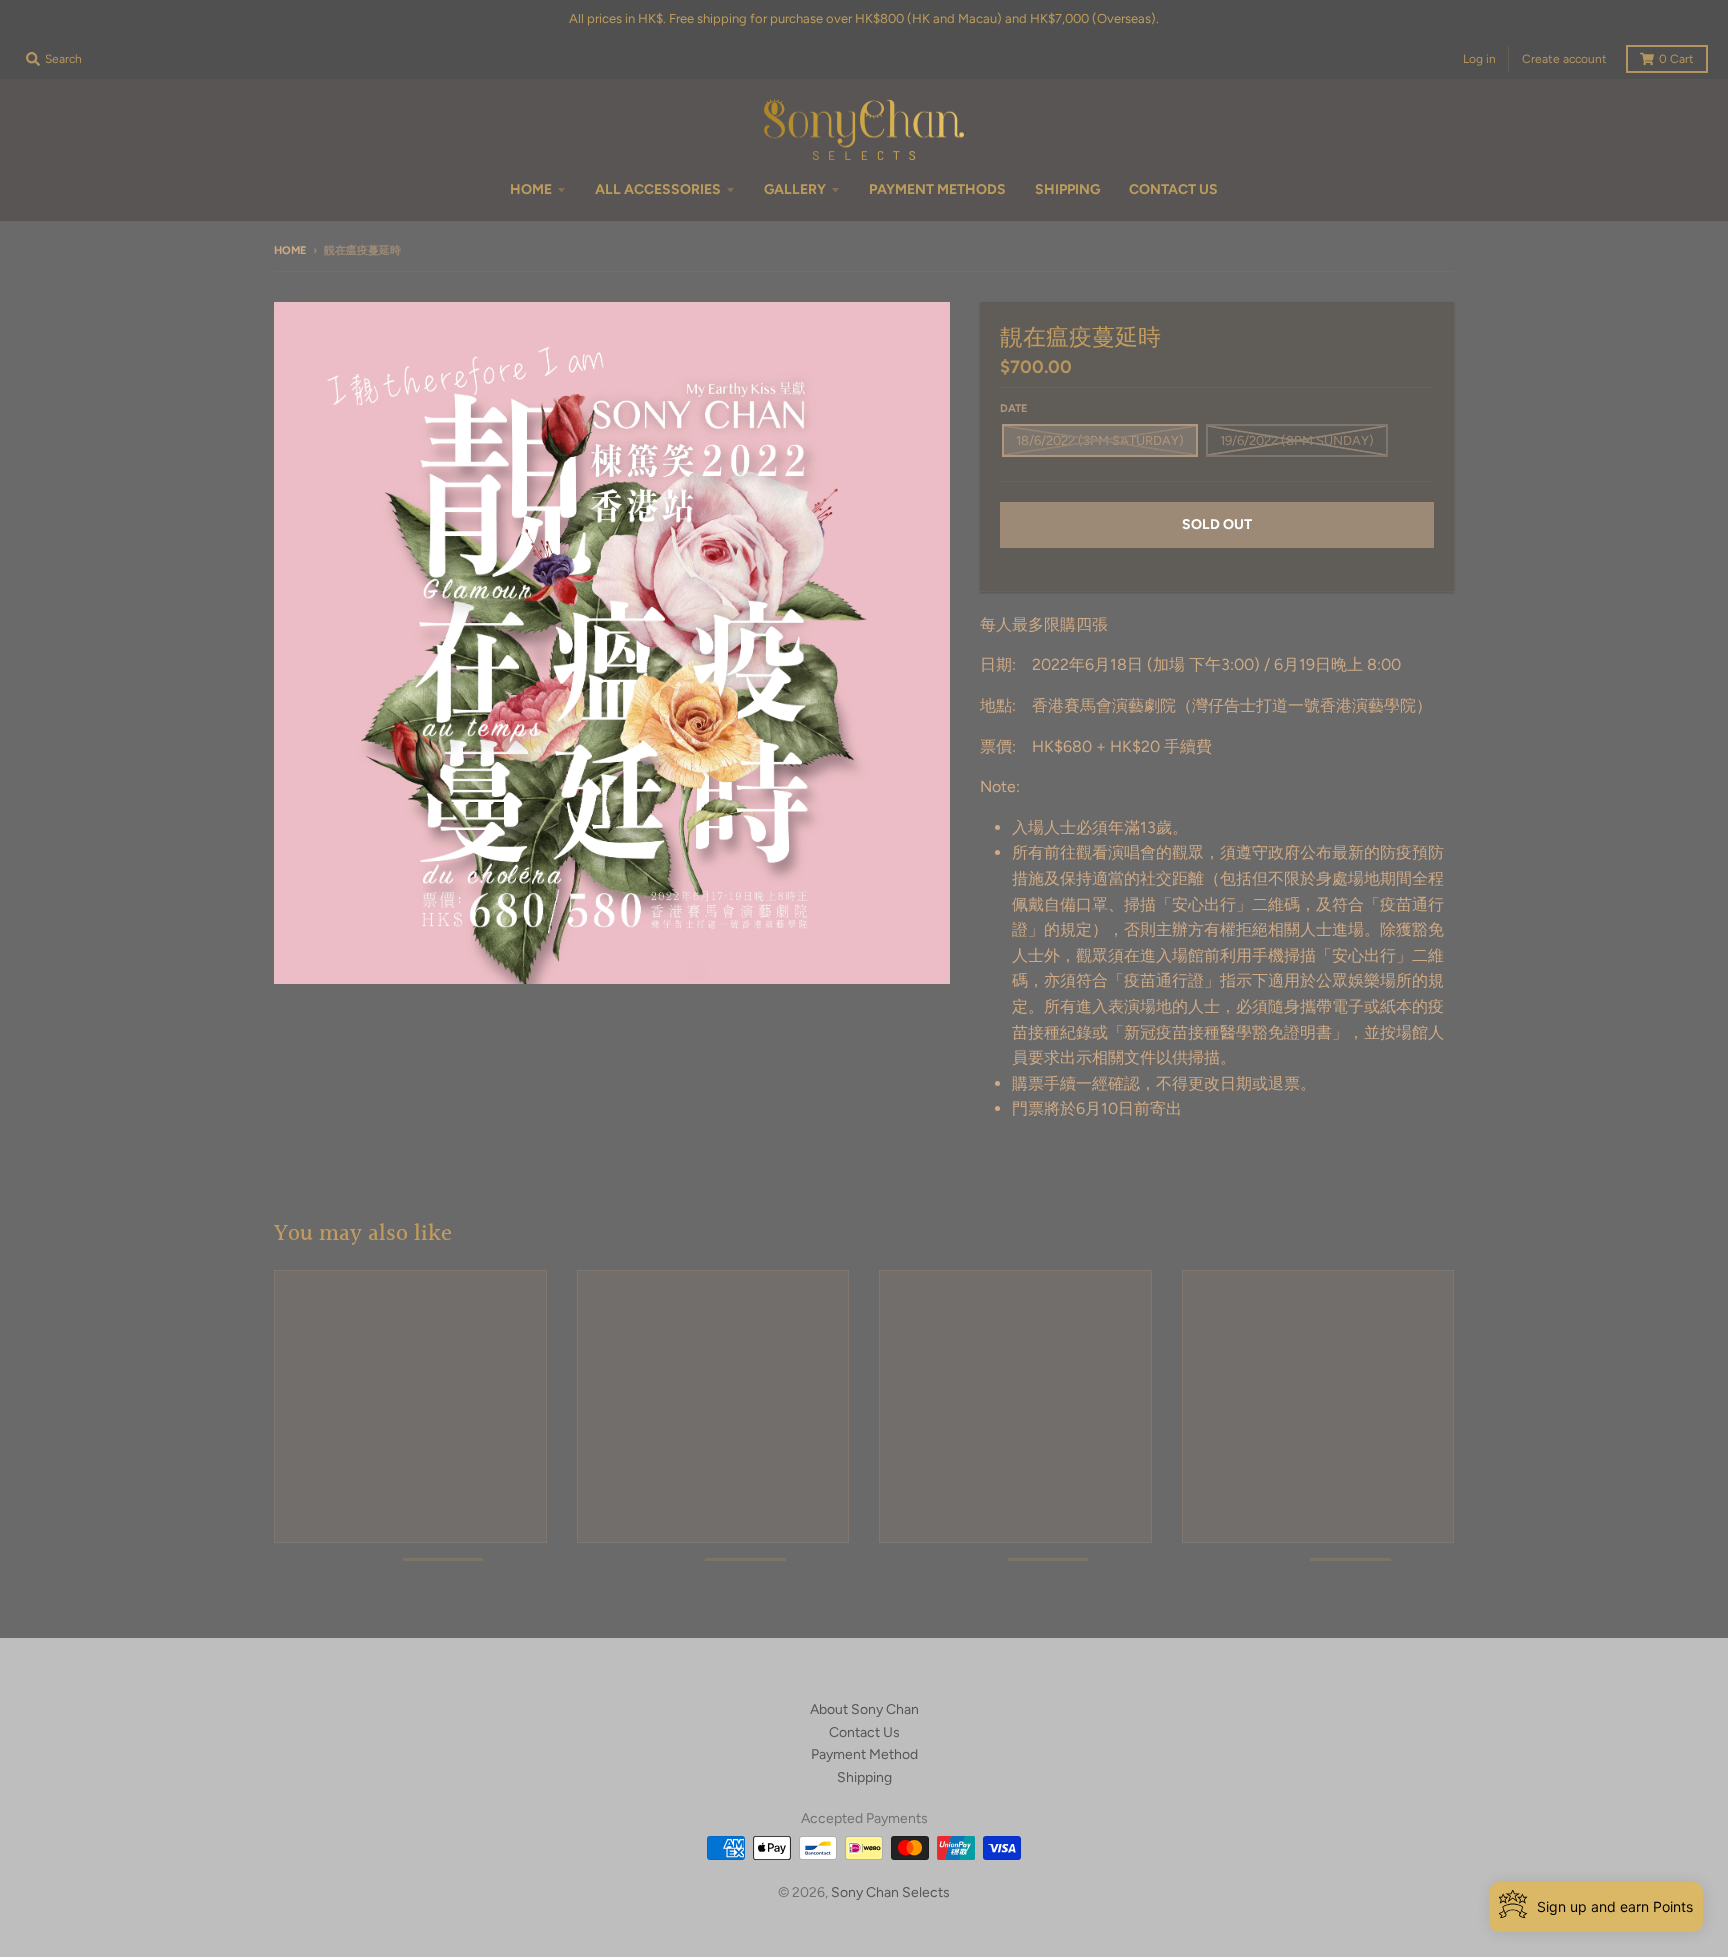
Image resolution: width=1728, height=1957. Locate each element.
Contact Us (864, 1732)
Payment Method (864, 1754)
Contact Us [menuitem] (1173, 189)
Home (290, 250)
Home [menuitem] (531, 189)
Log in (1479, 59)
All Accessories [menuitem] (658, 189)
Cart (1676, 59)
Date (1013, 408)
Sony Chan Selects (890, 1892)
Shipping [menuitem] (1067, 189)
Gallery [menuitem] (795, 189)
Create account (1564, 59)
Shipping (864, 1777)
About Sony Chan (864, 1709)
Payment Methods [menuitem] (937, 189)
